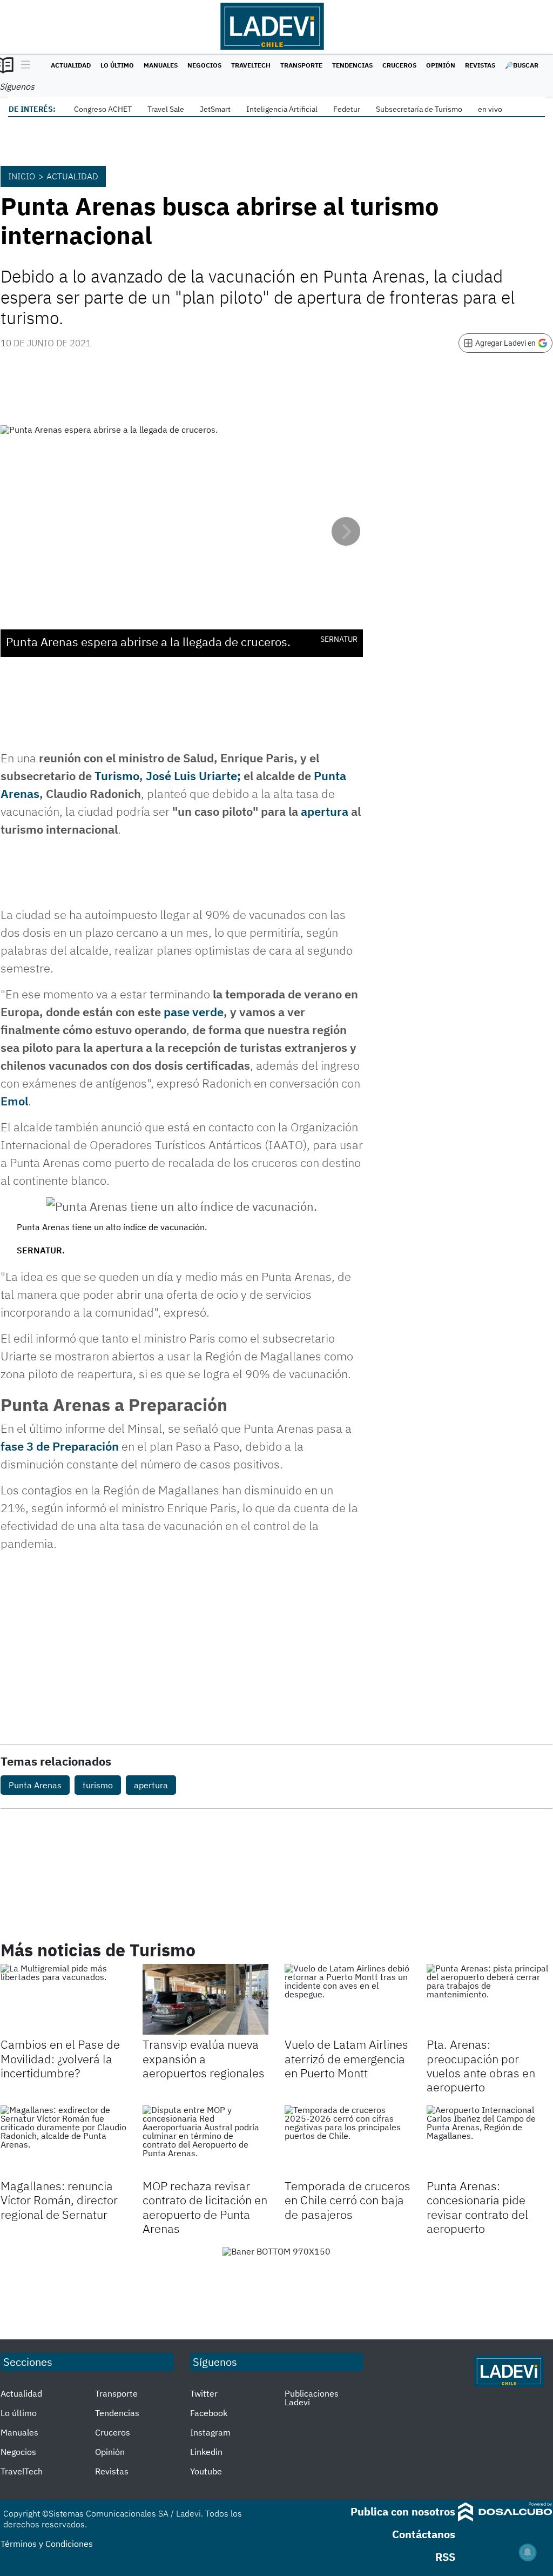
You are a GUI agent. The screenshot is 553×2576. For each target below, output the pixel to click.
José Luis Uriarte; (193, 776)
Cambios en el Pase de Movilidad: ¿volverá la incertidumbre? (60, 2058)
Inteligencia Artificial (282, 109)
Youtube (206, 2471)
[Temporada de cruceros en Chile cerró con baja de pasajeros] (348, 2141)
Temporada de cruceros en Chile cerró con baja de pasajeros (348, 2200)
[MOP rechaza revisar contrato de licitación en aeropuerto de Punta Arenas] (205, 2141)
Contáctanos (424, 2534)
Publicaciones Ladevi (312, 2398)
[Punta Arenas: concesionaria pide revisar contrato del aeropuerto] (490, 2141)
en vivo (490, 109)
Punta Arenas (35, 1785)
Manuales (161, 65)
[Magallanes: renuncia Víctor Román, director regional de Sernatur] (63, 2141)
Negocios (204, 65)
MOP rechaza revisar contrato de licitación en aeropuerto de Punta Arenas (205, 2207)
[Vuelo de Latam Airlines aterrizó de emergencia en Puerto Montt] (348, 1999)
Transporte (301, 65)
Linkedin (206, 2452)
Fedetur (347, 109)
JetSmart (215, 109)
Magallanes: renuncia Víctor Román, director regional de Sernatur (59, 2200)
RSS (445, 2557)
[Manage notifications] (528, 2552)
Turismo (117, 776)
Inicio (22, 176)
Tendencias (352, 65)
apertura (325, 811)
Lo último (117, 65)
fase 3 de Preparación (60, 1446)
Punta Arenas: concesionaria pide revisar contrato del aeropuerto (477, 2207)
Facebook (209, 2413)
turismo (98, 1785)
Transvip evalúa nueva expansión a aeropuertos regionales (204, 2058)
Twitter (204, 2393)
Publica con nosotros (403, 2511)
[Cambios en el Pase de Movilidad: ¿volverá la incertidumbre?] (63, 1999)
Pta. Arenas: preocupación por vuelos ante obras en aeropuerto (481, 2065)
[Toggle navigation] (23, 65)
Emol (14, 1101)
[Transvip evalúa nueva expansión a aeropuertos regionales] (205, 1999)
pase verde (192, 1012)
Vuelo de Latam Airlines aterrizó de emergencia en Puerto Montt (346, 2058)
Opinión (441, 65)
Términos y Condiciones (47, 2544)
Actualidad (71, 65)
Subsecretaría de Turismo (419, 109)
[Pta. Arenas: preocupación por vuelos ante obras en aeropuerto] (490, 1999)
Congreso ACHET (103, 109)
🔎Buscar (522, 65)
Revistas (480, 65)
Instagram (210, 2432)
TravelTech (251, 65)
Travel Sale (166, 109)
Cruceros (399, 65)
